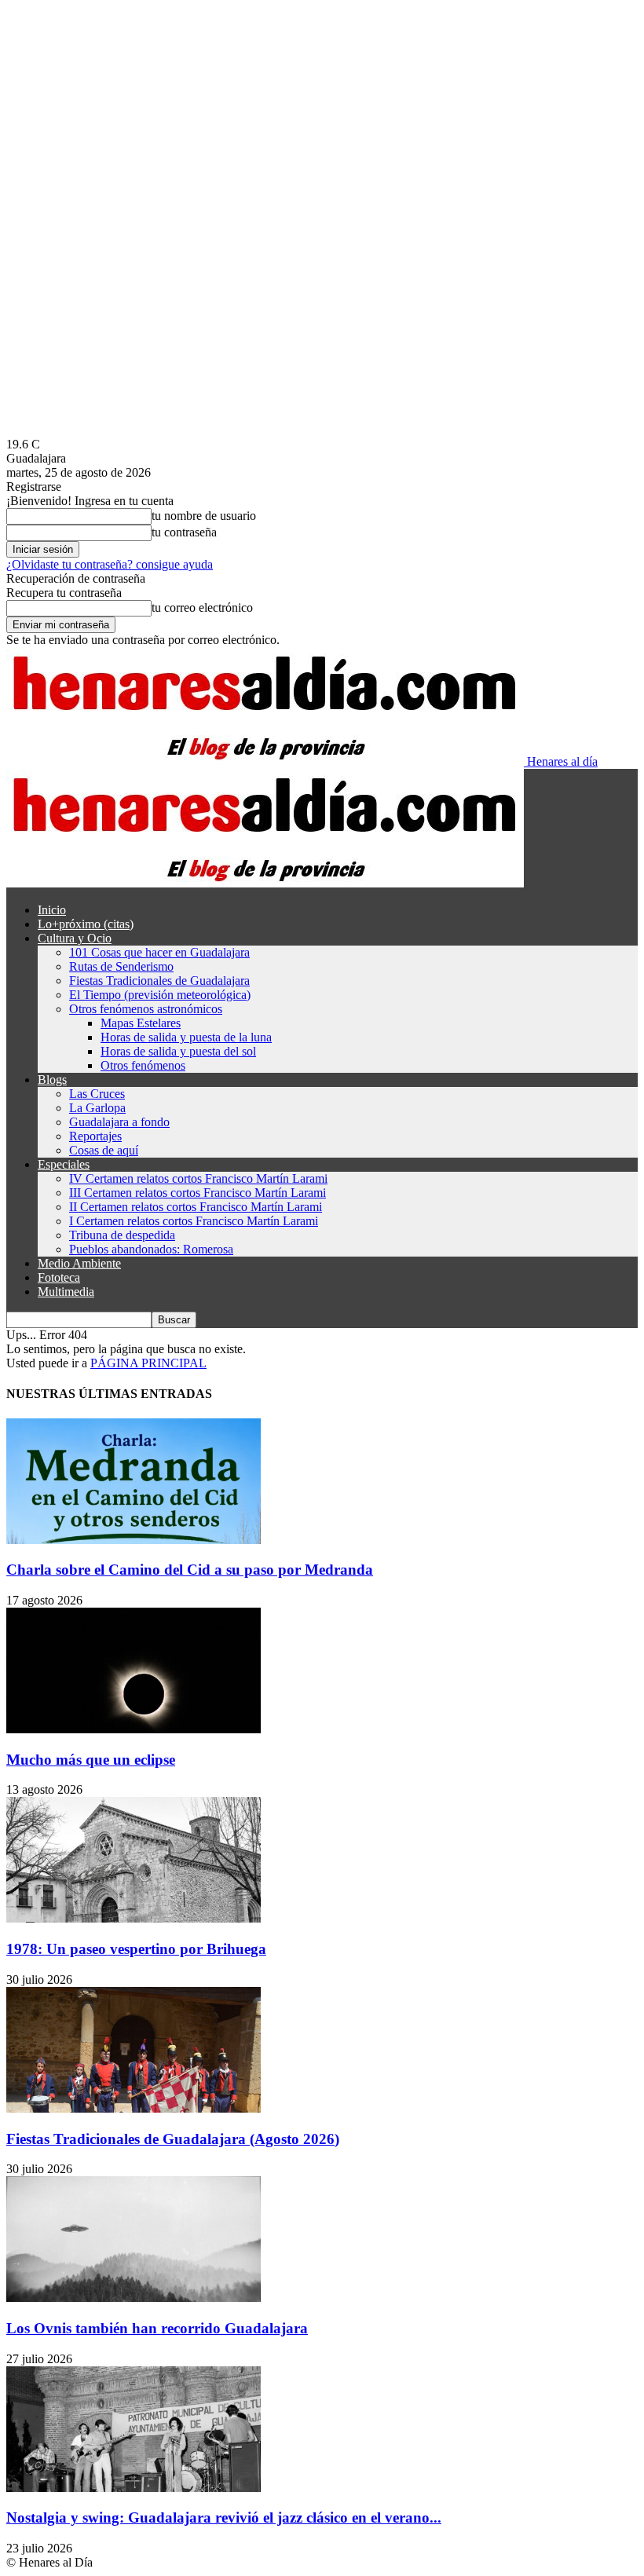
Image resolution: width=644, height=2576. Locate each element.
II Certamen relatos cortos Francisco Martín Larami (196, 1207)
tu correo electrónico (202, 607)
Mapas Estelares (141, 1023)
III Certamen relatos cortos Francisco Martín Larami (198, 1193)
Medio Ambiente (79, 1263)
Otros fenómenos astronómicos (146, 1009)
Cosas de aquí (104, 1150)
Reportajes (95, 1136)
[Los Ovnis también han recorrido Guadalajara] (134, 2298)
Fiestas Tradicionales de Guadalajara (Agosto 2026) (173, 2139)
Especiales (64, 1164)
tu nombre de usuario (204, 516)
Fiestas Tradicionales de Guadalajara (159, 981)
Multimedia (66, 1292)
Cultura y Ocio (75, 938)
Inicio (52, 910)
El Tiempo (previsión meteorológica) (160, 995)
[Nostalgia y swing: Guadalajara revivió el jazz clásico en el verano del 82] (134, 2488)
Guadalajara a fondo (119, 1122)
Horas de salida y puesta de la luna (186, 1037)
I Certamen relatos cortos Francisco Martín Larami (194, 1221)
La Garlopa (97, 1108)
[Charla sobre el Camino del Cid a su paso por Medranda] (134, 1540)
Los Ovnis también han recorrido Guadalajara (157, 2328)
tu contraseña (184, 532)
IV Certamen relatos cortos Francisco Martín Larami (198, 1178)
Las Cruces (97, 1094)
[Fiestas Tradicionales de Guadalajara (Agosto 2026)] (134, 2108)
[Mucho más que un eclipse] (134, 1729)
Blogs (52, 1079)
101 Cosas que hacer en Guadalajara (159, 952)
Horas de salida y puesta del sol (178, 1051)
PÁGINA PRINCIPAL (148, 1363)
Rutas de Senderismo (121, 966)
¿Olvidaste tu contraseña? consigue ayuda (110, 564)
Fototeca (59, 1277)
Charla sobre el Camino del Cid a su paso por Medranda (190, 1570)
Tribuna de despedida (122, 1235)
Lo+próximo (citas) (86, 924)
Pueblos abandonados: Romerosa (151, 1249)
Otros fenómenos (143, 1065)
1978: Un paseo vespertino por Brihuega (136, 1949)
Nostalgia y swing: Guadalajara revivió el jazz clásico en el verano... (224, 2517)
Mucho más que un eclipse (91, 1760)
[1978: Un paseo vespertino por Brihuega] (134, 1918)
